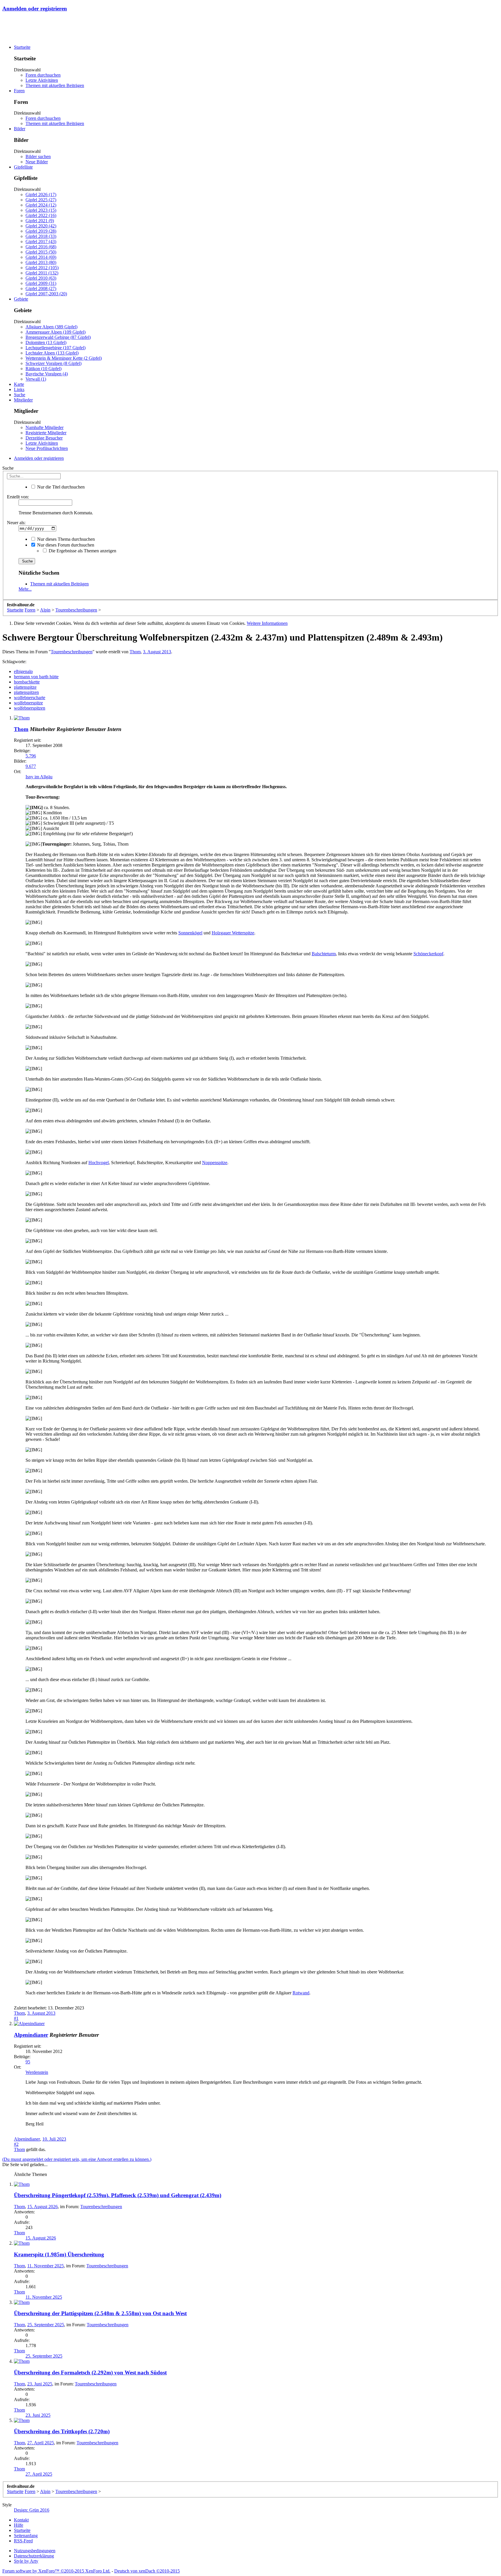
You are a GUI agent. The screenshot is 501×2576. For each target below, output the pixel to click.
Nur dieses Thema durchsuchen (65, 539)
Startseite (22, 47)
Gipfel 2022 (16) (41, 215)
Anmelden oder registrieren (35, 9)
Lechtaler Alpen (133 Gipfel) (52, 353)
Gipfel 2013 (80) (41, 262)
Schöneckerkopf (428, 954)
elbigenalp (23, 671)
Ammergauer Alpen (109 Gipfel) (56, 332)
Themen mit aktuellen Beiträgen (55, 85)
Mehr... (25, 589)
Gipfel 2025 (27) (41, 200)
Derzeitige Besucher (44, 438)
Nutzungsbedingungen (35, 2551)
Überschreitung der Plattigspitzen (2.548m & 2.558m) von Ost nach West (100, 2313)
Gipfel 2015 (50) (41, 252)
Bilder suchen (38, 157)
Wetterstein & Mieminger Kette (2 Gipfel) (64, 358)
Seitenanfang (26, 2536)
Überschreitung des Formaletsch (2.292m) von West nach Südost (90, 2373)
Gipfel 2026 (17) (41, 195)
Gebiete (21, 299)
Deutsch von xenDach (147, 2571)
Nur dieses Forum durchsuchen (65, 545)
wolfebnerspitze (28, 703)
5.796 (31, 756)
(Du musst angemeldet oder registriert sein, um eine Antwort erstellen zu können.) (77, 2159)
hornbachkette (27, 682)
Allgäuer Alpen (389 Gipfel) (51, 327)
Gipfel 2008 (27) (41, 288)
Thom (135, 652)
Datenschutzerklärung (34, 2556)
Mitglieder (23, 400)
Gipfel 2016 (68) (41, 247)
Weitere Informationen (267, 623)
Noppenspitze (215, 1163)
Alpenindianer (31, 2035)
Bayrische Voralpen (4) (47, 374)
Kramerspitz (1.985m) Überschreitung (59, 2254)
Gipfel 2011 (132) (42, 273)
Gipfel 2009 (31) (41, 283)
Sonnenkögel (190, 933)
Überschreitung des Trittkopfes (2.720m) (62, 2431)
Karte (19, 384)
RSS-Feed (23, 2541)
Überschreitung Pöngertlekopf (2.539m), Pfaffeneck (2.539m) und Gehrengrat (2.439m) (118, 2195)
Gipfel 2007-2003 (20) (46, 294)
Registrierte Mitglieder (46, 433)
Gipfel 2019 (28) (41, 231)
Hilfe (19, 2525)
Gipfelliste (23, 167)
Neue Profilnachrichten (47, 448)
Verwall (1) (36, 379)
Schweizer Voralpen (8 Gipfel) (53, 363)
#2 (16, 2144)
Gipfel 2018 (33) (41, 236)
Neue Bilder (37, 162)
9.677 (31, 766)
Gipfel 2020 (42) (41, 226)
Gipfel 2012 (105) (42, 268)
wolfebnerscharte (30, 698)
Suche (20, 395)
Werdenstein (37, 2072)
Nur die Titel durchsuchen (60, 487)
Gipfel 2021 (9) (40, 221)
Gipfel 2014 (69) (41, 257)
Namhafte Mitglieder (45, 427)
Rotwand (301, 1993)
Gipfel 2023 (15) (41, 210)
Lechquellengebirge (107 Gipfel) (56, 348)
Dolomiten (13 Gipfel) (46, 342)
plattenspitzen (26, 692)
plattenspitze (25, 687)
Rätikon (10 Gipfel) (43, 369)
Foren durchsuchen (43, 75)
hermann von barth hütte (36, 677)
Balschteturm (324, 954)
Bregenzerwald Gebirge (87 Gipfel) (58, 337)
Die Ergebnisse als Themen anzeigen (82, 551)
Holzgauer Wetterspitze (233, 933)
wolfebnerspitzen (30, 708)
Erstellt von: (18, 497)
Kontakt (21, 2520)
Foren (19, 91)
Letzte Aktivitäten (42, 80)
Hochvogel (99, 1163)
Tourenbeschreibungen (72, 652)
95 (28, 2062)
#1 (16, 2018)
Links (19, 389)
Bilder (20, 129)
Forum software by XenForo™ (56, 2571)
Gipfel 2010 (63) (41, 278)
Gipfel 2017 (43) (41, 241)
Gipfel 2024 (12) (41, 205)
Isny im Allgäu (39, 777)
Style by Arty (26, 2561)
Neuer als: (16, 523)
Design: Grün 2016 (32, 2510)
